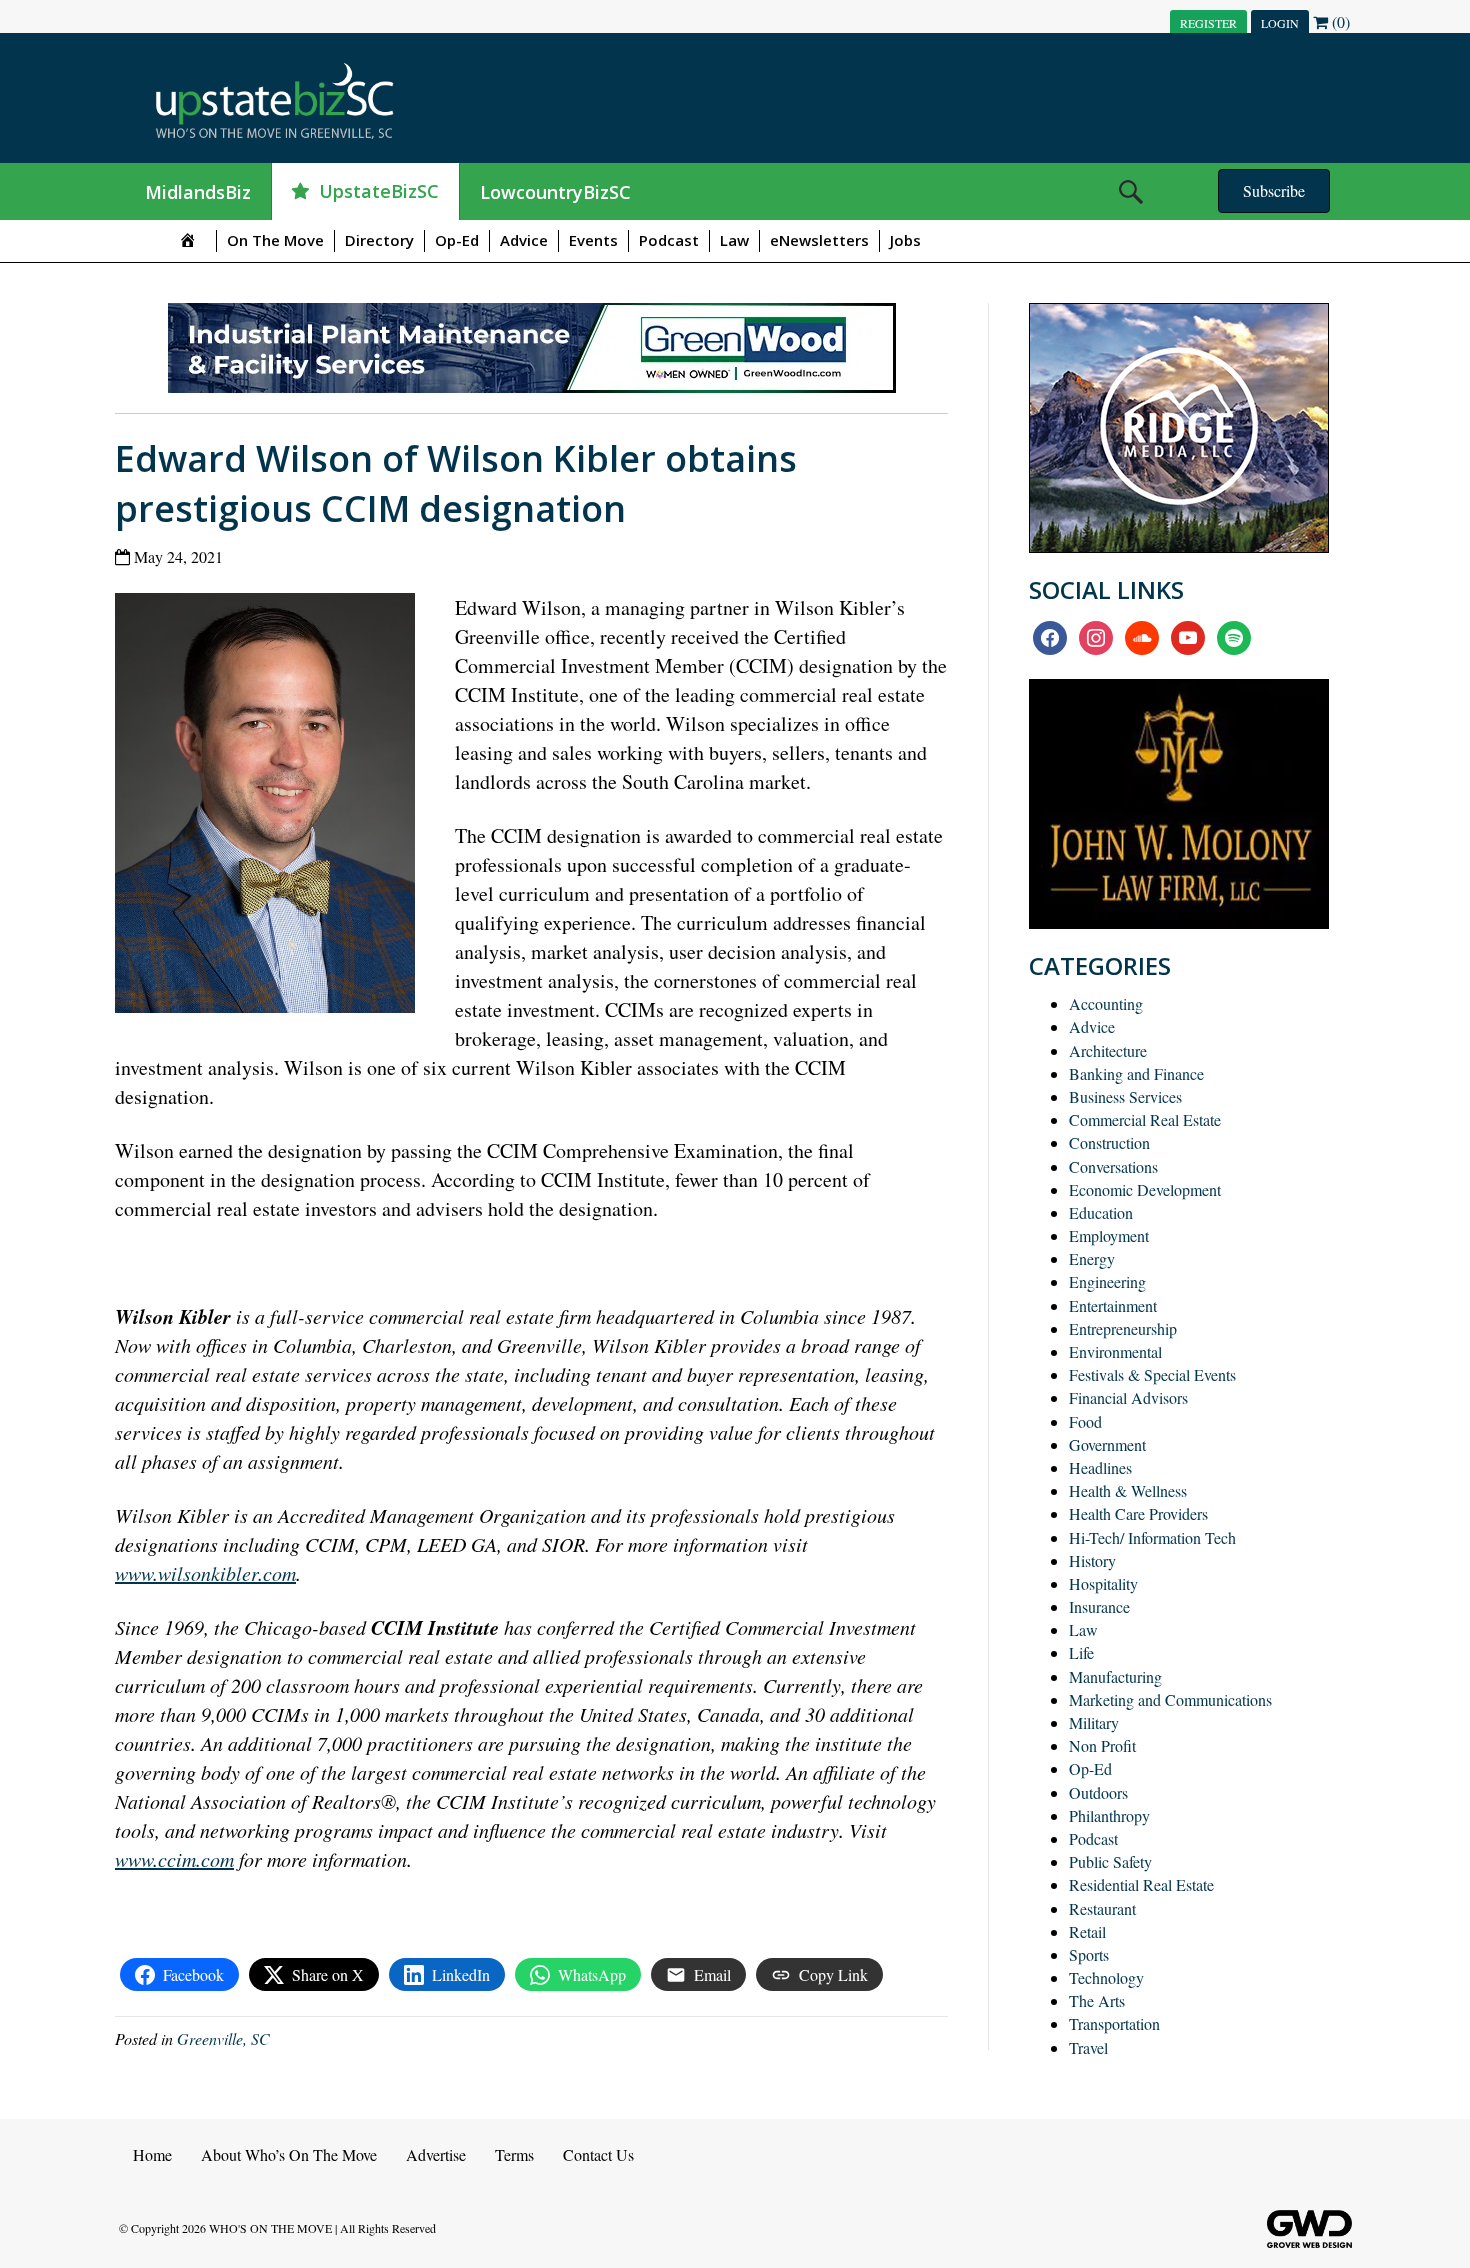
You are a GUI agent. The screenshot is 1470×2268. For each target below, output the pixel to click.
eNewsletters (819, 240)
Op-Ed (457, 240)
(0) (1339, 21)
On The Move (275, 240)
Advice (524, 240)
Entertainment (1113, 1305)
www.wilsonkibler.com (205, 1573)
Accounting (1106, 1003)
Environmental (1115, 1351)
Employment (1109, 1235)
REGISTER (1208, 23)
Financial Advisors (1128, 1397)
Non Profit (1102, 1745)
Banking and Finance (1136, 1073)
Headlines (1100, 1467)
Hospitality (1103, 1583)
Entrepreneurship (1123, 1328)
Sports (1089, 1954)
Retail (1087, 1931)
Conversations (1113, 1166)
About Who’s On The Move (289, 2154)
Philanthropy (1109, 1815)
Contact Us (598, 2154)
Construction (1109, 1142)
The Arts (1097, 2000)
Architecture (1108, 1050)
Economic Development (1145, 1189)
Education (1101, 1212)
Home (152, 2154)
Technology (1106, 1977)
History (1092, 1560)
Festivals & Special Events (1152, 1374)
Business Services (1125, 1096)
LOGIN (1280, 23)
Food (1085, 1421)
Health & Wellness (1128, 1490)
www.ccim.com (174, 1859)
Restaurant (1102, 1908)
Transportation (1114, 2023)
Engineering (1107, 1281)
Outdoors (1098, 1792)
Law (734, 240)
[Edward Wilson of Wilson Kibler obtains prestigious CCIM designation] (272, 807)
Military (1094, 1722)
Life (1081, 1652)
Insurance (1099, 1606)
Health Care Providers (1138, 1513)
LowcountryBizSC (555, 192)
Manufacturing (1115, 1676)
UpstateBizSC (379, 191)
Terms (514, 2154)
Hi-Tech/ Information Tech (1152, 1537)
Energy (1092, 1258)
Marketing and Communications (1170, 1699)
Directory (379, 240)
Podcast (669, 240)
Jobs (905, 240)
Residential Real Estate (1141, 1884)
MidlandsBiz (198, 192)
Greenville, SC (223, 2038)
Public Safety (1110, 1861)
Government (1107, 1444)
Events (593, 240)
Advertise (436, 2154)
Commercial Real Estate (1145, 1119)
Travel (1088, 2047)
